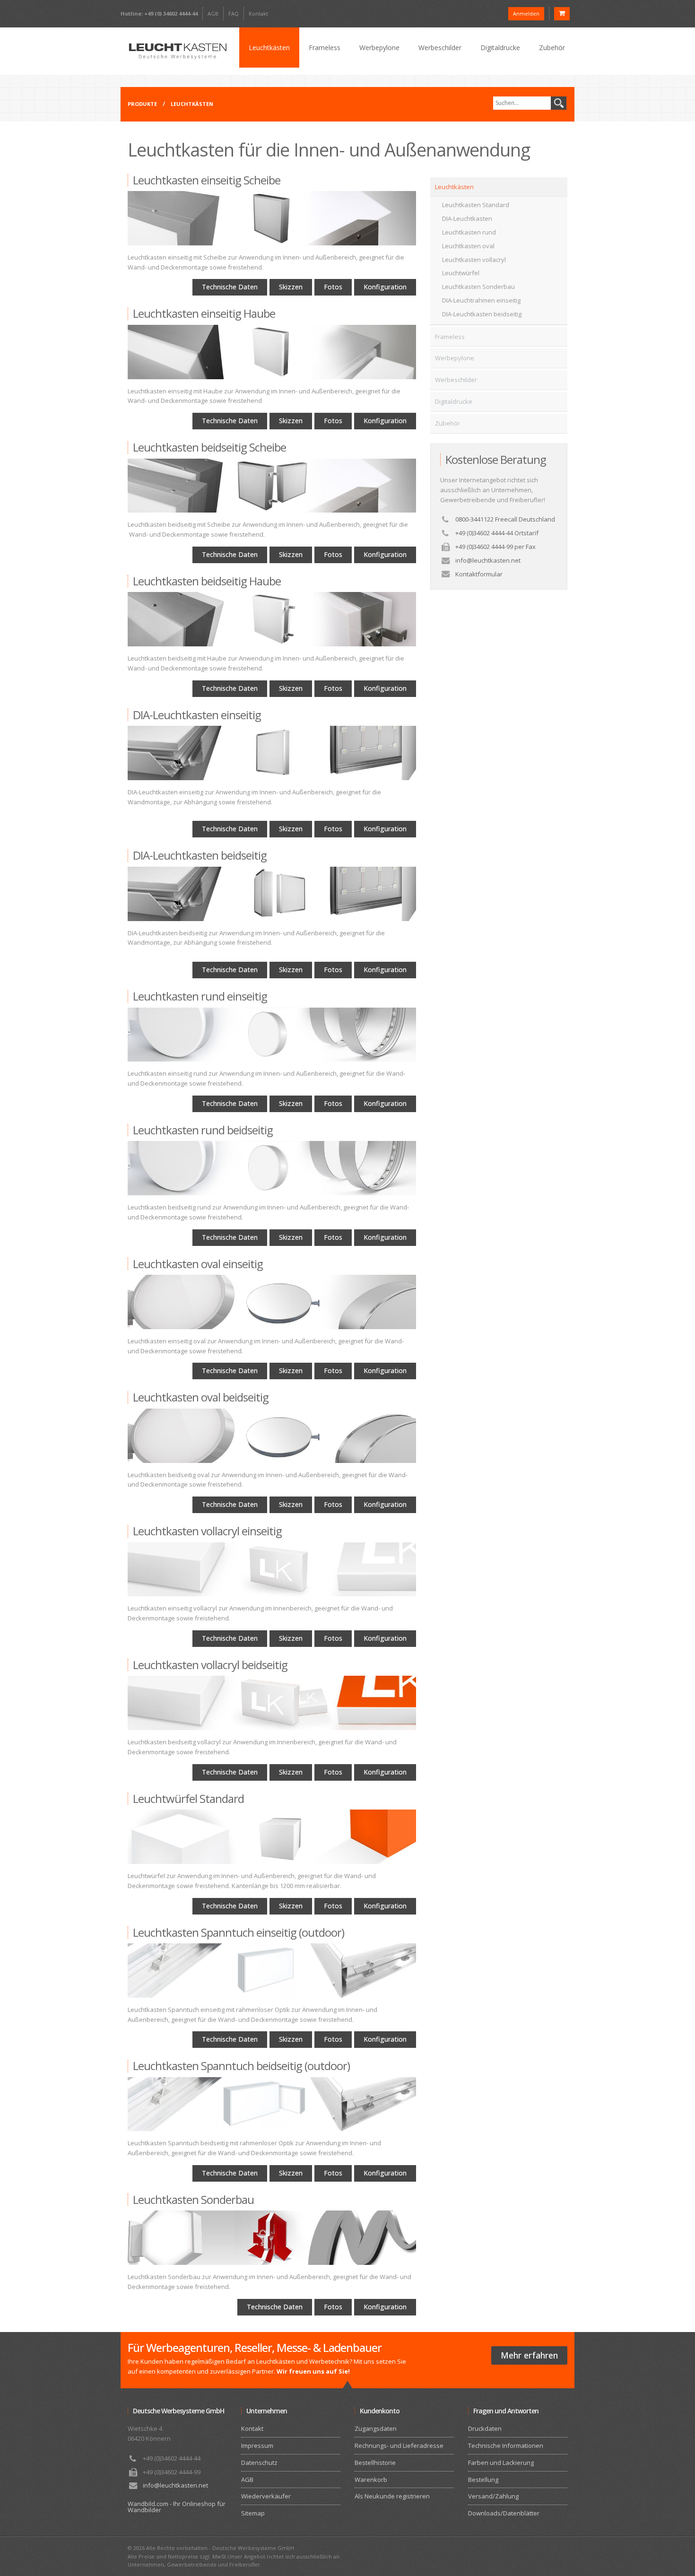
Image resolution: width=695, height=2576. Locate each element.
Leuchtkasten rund (469, 232)
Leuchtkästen (269, 48)
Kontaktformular (479, 574)
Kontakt (258, 13)
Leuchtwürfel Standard (188, 1798)
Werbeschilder (440, 48)
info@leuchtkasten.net (488, 560)
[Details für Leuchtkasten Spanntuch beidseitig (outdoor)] (272, 2104)
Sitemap (253, 2513)
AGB (213, 13)
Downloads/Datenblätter (504, 2513)
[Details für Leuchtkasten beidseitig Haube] (272, 619)
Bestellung (483, 2480)
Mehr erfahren (529, 2355)
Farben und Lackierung (501, 2463)
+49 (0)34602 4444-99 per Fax (495, 547)
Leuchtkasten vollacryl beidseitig (210, 1665)
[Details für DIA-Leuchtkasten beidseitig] (272, 894)
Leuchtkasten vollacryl (474, 260)
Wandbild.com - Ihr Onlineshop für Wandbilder (177, 2507)
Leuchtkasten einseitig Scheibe (207, 180)
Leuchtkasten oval (468, 246)
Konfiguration (385, 287)
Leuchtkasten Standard (476, 205)
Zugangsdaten (376, 2428)
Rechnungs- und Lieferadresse (399, 2445)
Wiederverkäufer (266, 2496)
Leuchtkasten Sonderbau (193, 2199)
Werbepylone (379, 48)
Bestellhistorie (375, 2463)
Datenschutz (259, 2463)
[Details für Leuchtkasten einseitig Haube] (272, 352)
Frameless (325, 48)
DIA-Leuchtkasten (467, 218)
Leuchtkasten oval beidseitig (201, 1397)
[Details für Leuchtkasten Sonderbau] (272, 2238)
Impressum (257, 2445)
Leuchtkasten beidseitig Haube (207, 581)
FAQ (234, 13)
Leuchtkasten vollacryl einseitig (207, 1531)
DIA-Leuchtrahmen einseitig (481, 300)
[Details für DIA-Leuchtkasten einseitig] (272, 753)
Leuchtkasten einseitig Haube (204, 313)
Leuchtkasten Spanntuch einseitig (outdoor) (239, 1932)
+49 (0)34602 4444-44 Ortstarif (497, 533)
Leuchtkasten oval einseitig (198, 1264)
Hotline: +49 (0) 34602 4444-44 (159, 13)
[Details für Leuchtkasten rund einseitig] (272, 1035)
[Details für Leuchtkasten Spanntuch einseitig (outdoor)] (272, 1971)
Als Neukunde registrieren (392, 2496)
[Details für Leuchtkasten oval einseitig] (272, 1302)
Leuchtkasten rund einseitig (200, 996)
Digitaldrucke (500, 48)
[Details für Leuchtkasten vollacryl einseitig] (272, 1570)
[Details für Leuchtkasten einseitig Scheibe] (272, 218)
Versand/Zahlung (493, 2496)
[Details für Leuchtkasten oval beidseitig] (272, 1436)
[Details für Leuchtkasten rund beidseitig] (272, 1168)
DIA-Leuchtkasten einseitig (197, 715)
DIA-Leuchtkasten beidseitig (200, 855)
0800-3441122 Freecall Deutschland (505, 519)
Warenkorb (371, 2480)
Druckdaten (485, 2428)
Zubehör (552, 48)
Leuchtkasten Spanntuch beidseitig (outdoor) (241, 2066)
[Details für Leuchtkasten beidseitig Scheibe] (272, 486)
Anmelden (526, 13)
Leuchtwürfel (461, 273)
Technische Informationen (506, 2445)
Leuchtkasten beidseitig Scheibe (209, 447)
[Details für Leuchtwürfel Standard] (272, 1837)
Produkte (142, 104)
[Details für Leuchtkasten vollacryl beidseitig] (272, 1703)
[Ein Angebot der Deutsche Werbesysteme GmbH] (177, 51)
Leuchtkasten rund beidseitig (203, 1130)
